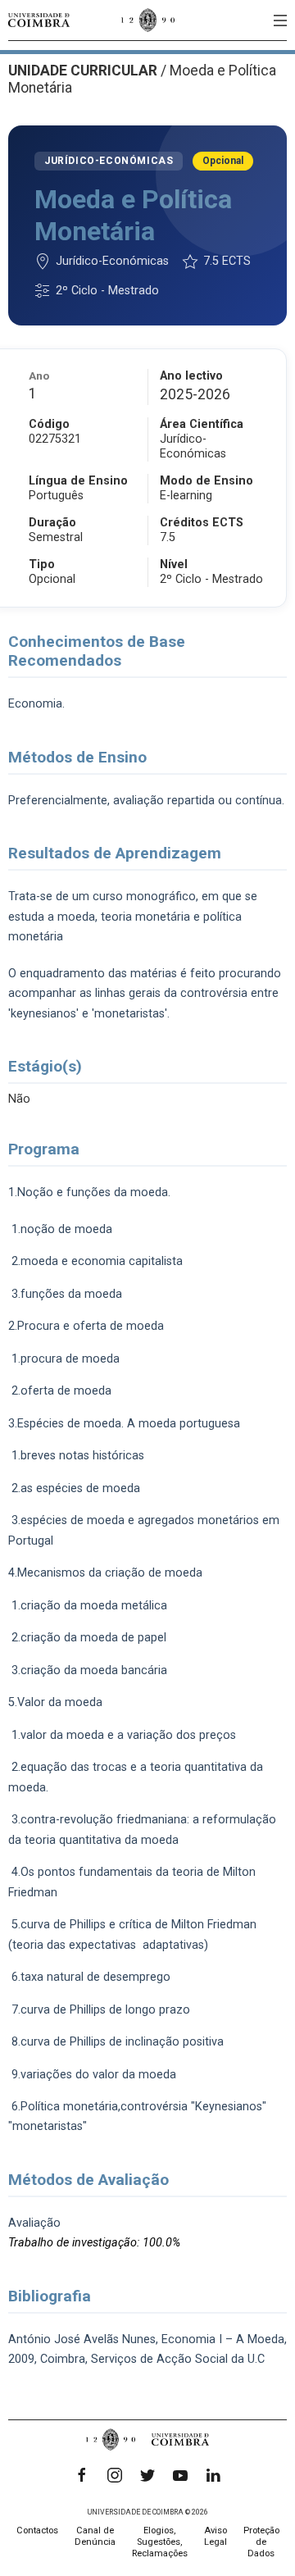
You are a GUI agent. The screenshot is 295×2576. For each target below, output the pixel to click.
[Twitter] (147, 2475)
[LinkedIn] (213, 2475)
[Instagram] (115, 2475)
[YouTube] (180, 2475)
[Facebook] (82, 2475)
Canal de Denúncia (95, 2536)
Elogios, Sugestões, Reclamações (160, 2542)
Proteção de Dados (261, 2542)
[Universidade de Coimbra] (39, 20)
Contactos (37, 2530)
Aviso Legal (216, 2536)
